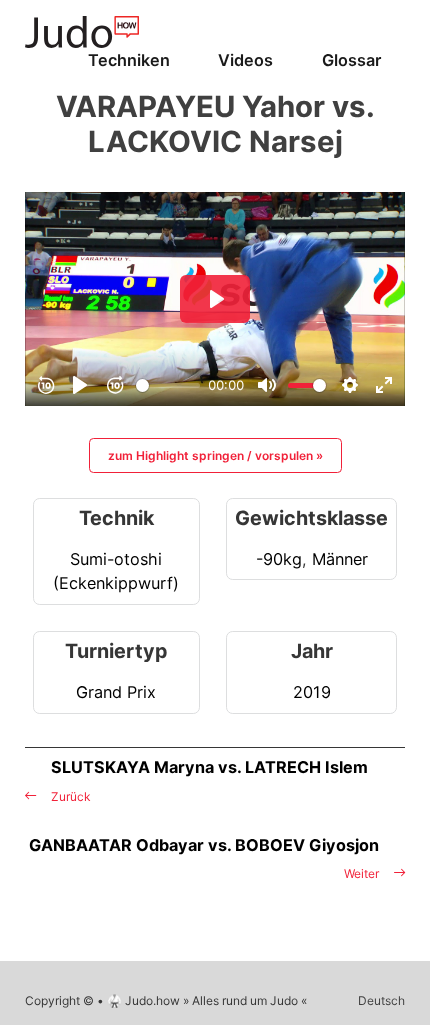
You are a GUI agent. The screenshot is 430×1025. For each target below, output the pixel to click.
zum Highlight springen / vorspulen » (215, 455)
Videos (245, 60)
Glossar (351, 60)
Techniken (129, 60)
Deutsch (381, 1000)
